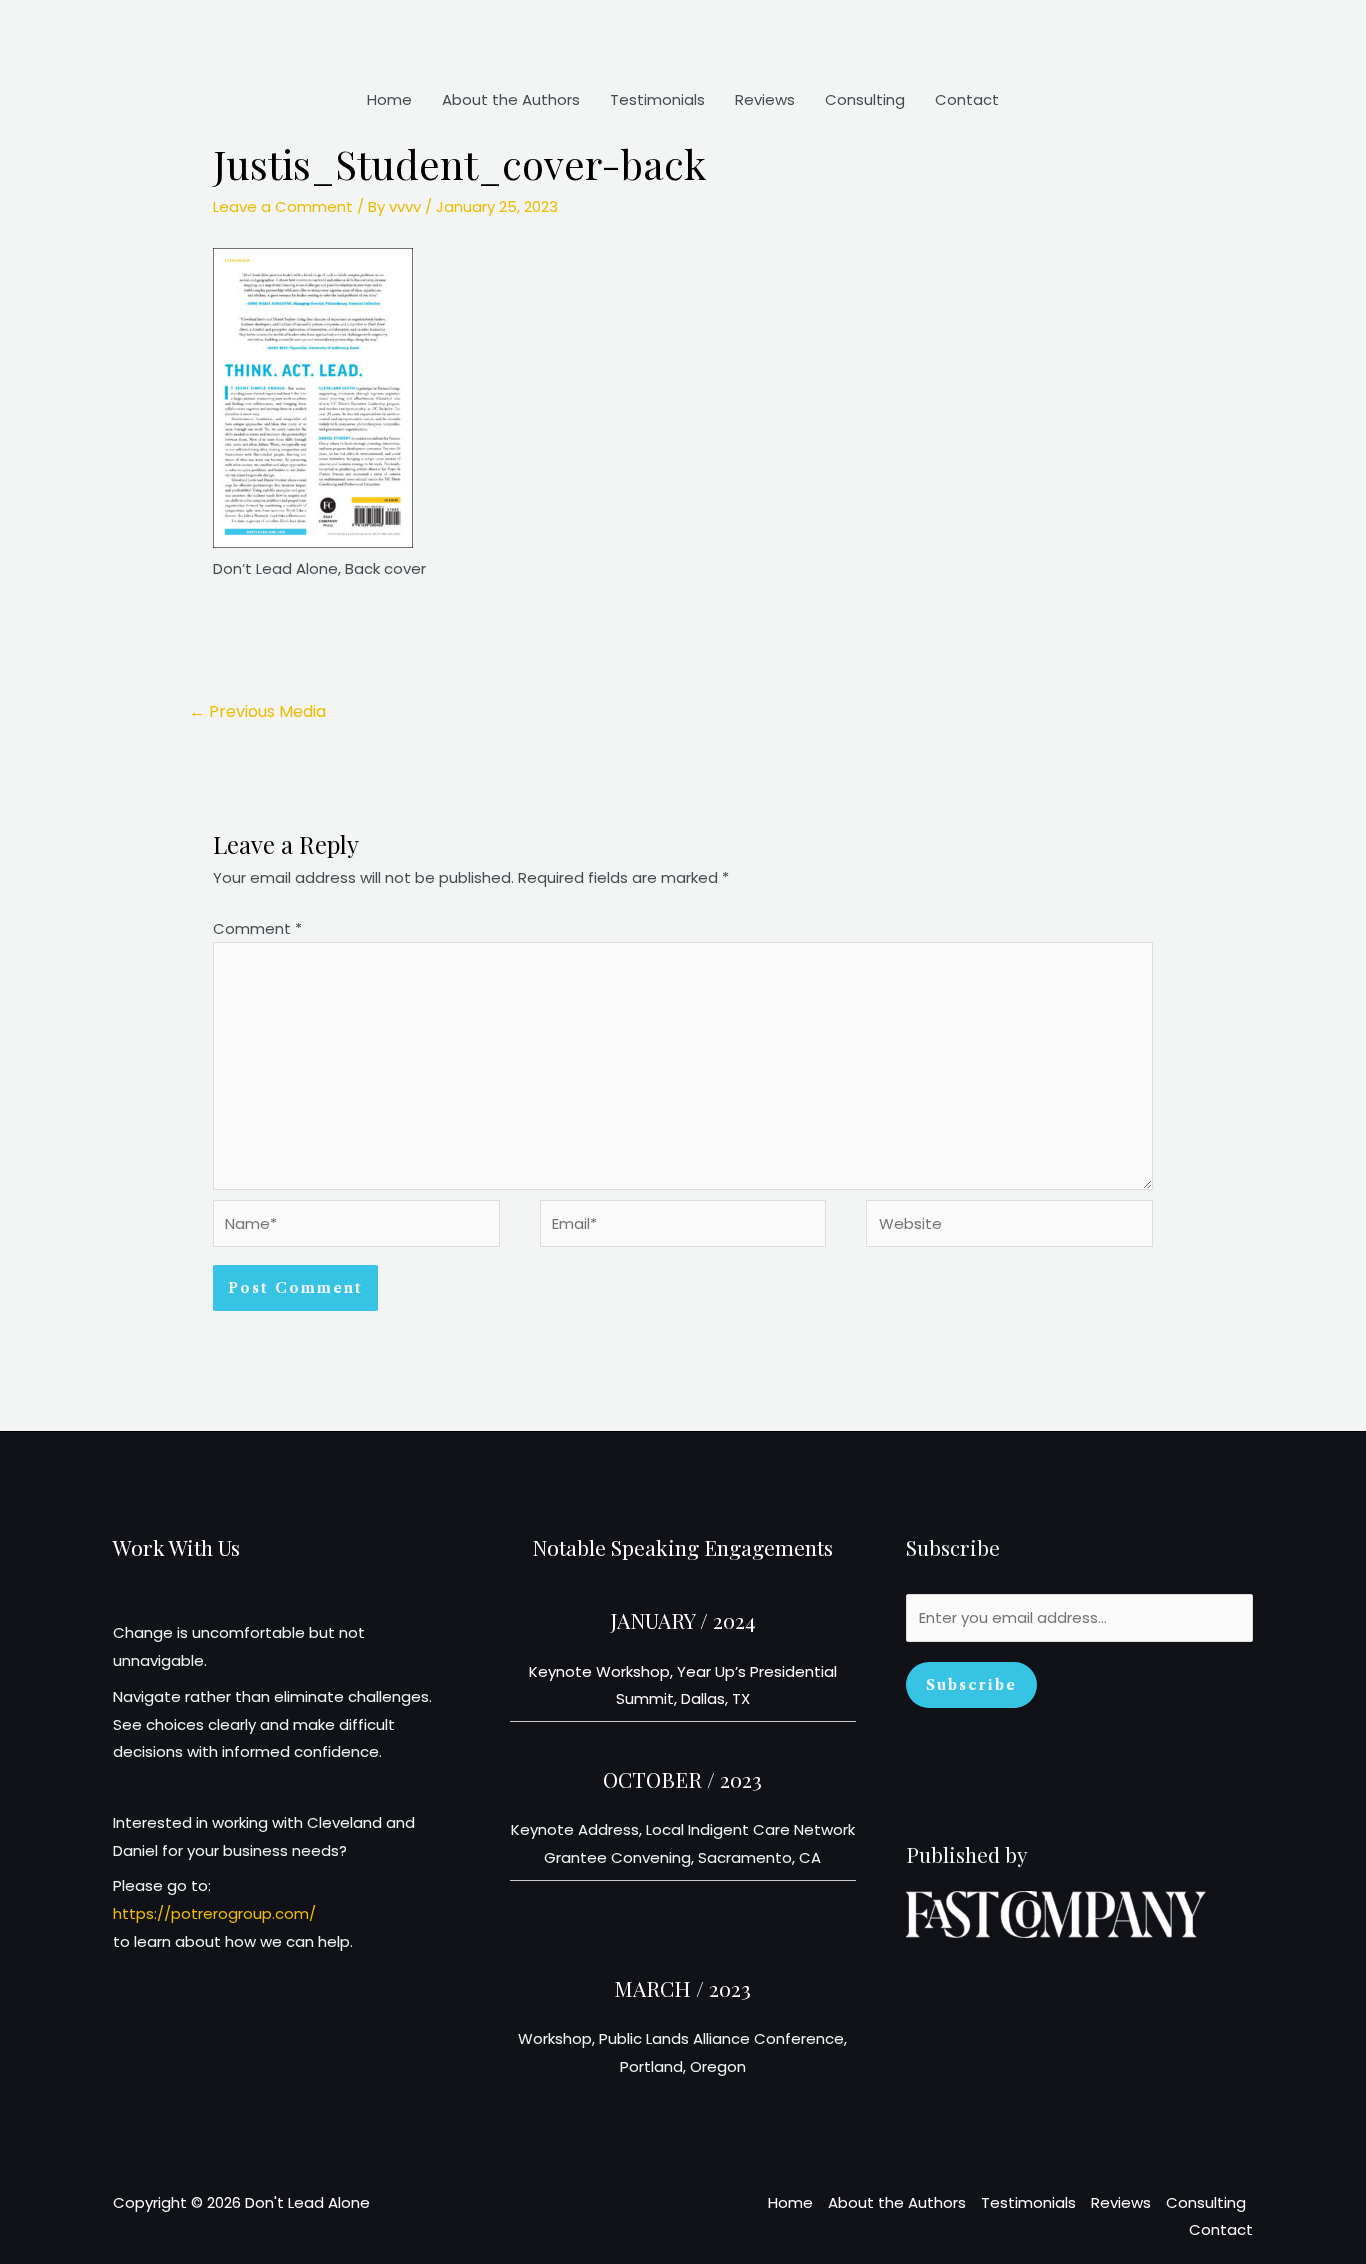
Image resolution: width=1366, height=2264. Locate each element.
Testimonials (657, 99)
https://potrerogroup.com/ (214, 1913)
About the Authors (511, 99)
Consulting (865, 99)
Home (389, 99)
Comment (257, 928)
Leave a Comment (283, 206)
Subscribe (971, 1685)
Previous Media (257, 711)
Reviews (765, 99)
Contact (967, 99)
